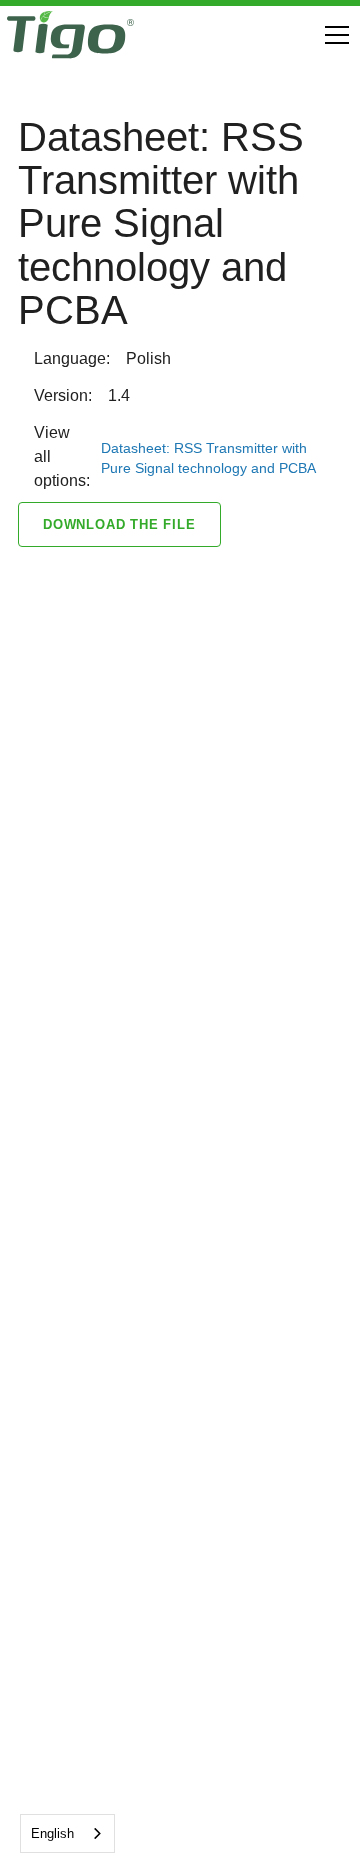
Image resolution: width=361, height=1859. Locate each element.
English (52, 1833)
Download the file (119, 524)
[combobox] (67, 1833)
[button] (333, 35)
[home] (70, 35)
